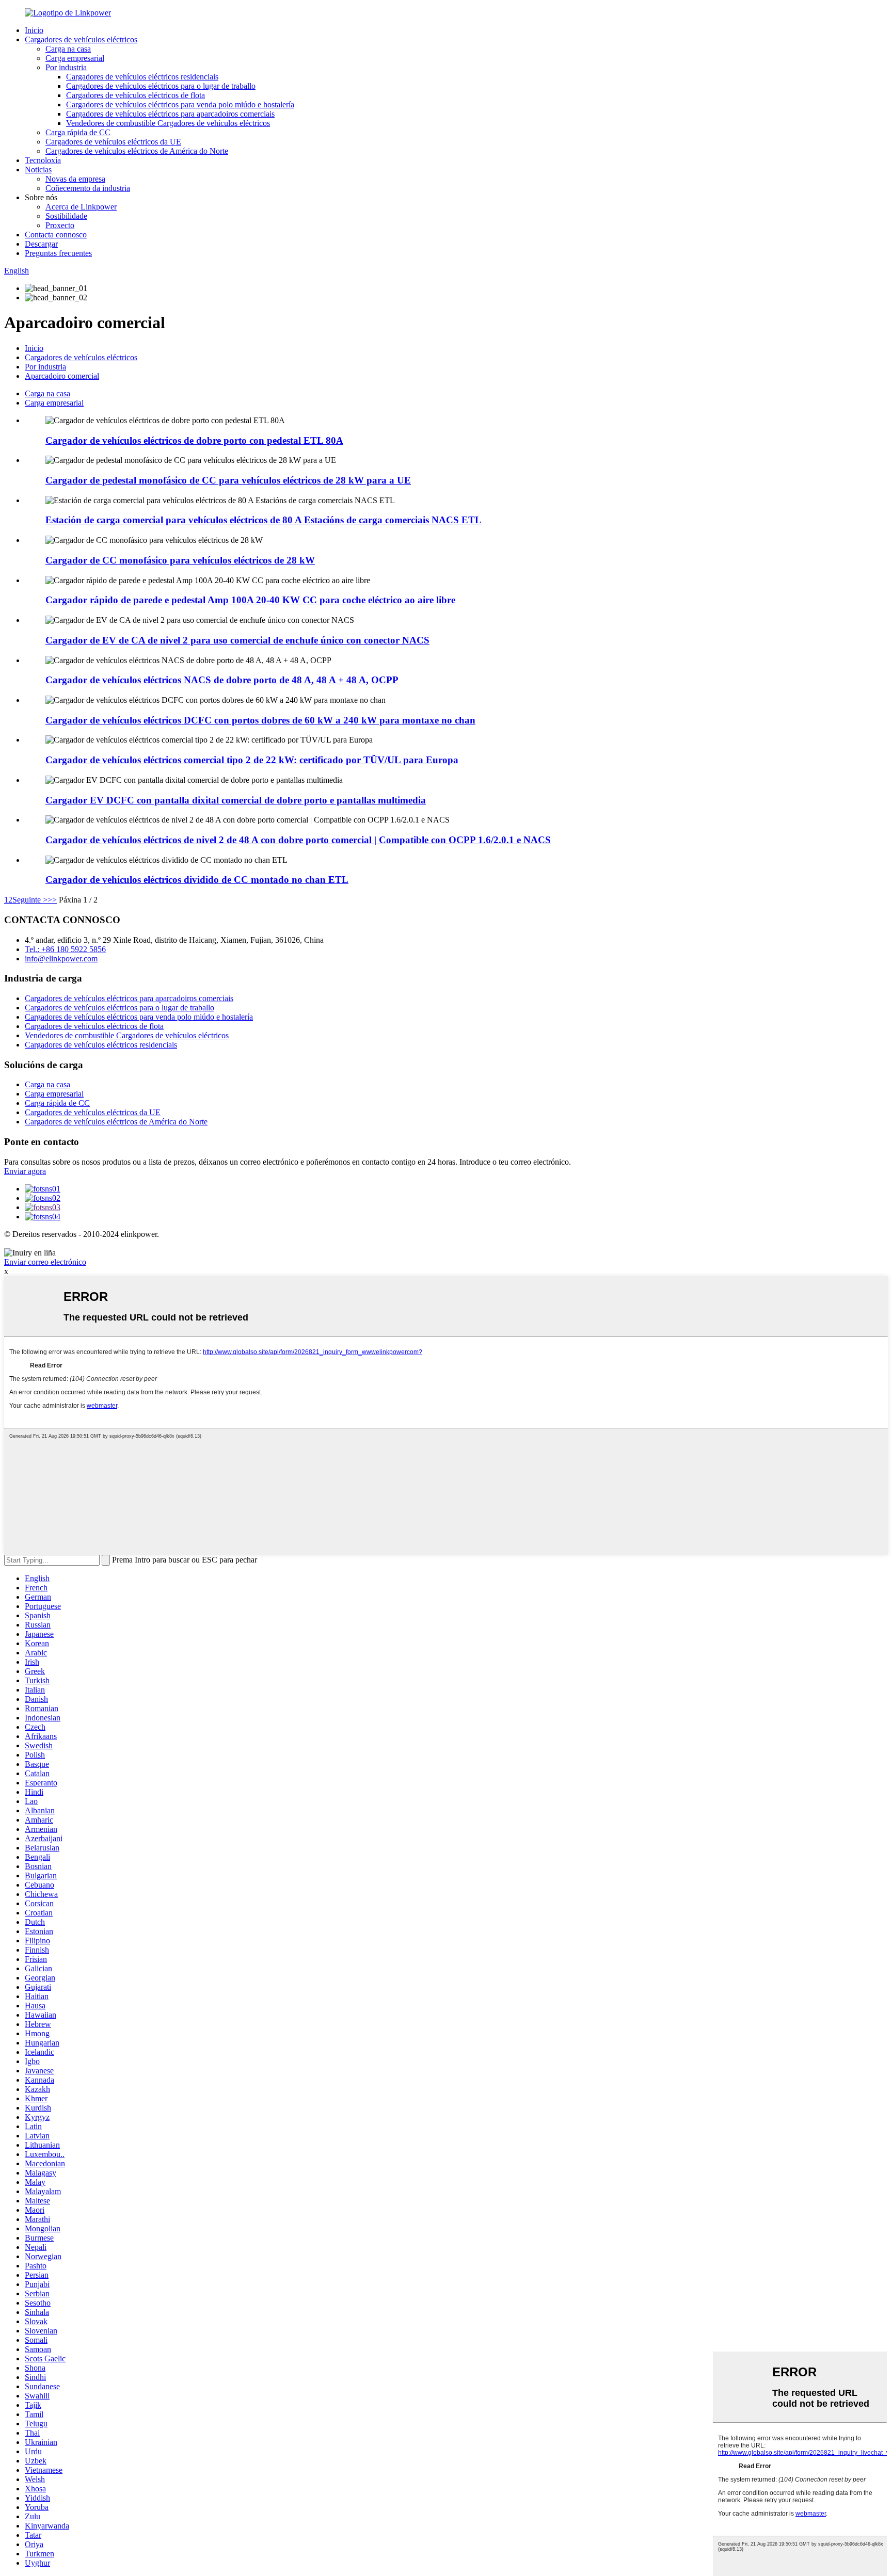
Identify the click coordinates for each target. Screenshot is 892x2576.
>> (52, 900)
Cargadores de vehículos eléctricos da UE (113, 142)
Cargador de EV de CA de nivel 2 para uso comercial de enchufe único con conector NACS (237, 640)
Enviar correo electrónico (45, 1262)
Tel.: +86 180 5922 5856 (65, 949)
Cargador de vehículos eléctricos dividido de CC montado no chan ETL (197, 880)
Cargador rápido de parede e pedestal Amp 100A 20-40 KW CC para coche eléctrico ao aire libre (250, 600)
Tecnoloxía (43, 160)
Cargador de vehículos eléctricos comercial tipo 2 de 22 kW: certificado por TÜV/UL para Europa (252, 760)
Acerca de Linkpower (81, 207)
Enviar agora (25, 1171)
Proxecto (60, 225)
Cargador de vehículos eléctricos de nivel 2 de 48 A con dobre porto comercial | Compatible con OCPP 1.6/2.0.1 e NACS (298, 840)
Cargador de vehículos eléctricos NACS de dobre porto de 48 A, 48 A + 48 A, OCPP (222, 680)
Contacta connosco (56, 235)
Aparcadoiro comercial (62, 376)
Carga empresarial (75, 58)
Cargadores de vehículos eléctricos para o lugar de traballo (161, 86)
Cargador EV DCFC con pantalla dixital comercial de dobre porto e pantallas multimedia (236, 800)
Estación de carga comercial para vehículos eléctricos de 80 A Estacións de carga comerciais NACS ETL (264, 520)
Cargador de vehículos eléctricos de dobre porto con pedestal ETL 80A (194, 440)
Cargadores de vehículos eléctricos (81, 39)
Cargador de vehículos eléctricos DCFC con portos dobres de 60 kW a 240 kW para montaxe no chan (260, 720)
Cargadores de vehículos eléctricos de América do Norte (137, 151)
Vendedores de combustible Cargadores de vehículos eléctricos (168, 123)
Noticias (38, 170)
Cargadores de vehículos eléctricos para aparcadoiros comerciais (170, 114)
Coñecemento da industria (88, 188)
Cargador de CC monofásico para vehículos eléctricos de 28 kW (180, 560)
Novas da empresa (75, 179)
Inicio (34, 30)
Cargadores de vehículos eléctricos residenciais (142, 77)
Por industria (66, 67)
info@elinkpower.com (61, 959)
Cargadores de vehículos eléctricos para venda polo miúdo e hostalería (180, 104)
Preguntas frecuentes (58, 253)
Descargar (41, 244)
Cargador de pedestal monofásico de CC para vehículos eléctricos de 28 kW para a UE (228, 480)
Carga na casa (68, 49)
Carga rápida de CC (78, 132)
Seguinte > (30, 900)
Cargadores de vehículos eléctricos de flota (136, 95)
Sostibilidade (66, 216)
